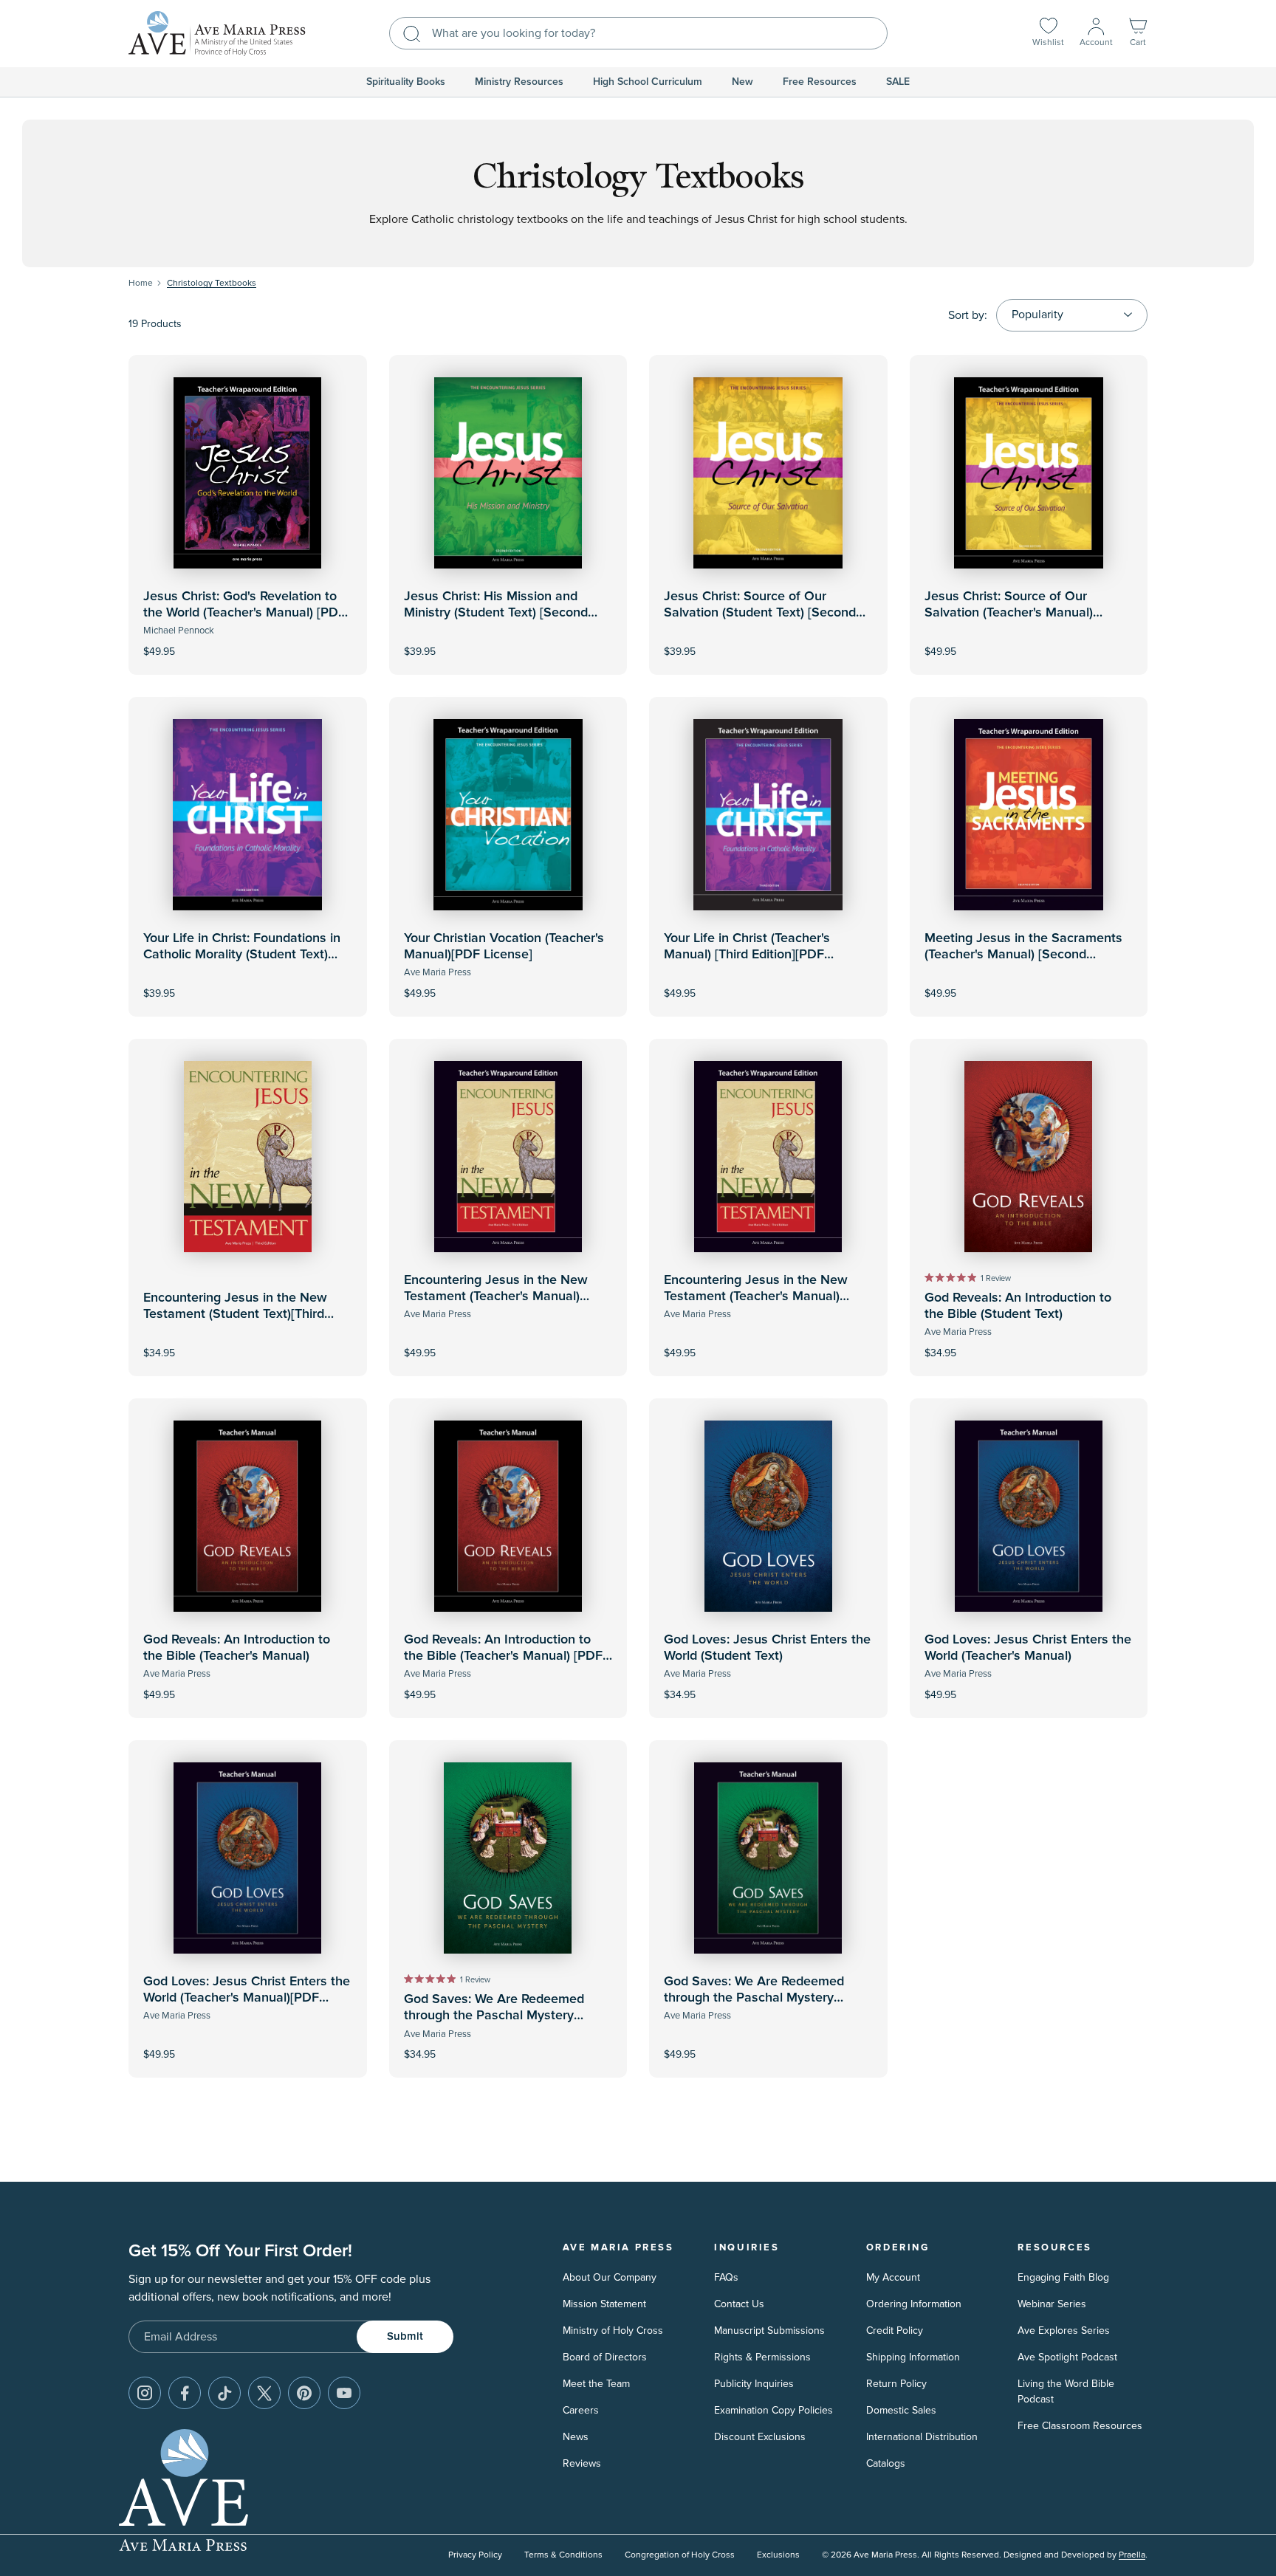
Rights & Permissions (762, 2357)
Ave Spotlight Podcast (1067, 2357)
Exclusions (778, 2555)
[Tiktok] (224, 2393)
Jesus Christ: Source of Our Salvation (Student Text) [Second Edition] (760, 612)
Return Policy (896, 2384)
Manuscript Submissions (769, 2331)
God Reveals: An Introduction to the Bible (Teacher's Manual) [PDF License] (503, 1656)
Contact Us (739, 2304)
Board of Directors (605, 2357)
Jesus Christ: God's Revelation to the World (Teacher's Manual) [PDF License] (244, 612)
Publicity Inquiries (754, 2384)
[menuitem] (406, 82)
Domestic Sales (901, 2410)
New (742, 82)
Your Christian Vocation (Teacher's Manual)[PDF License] (504, 947)
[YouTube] (344, 2393)
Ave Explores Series (1064, 2331)
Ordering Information (914, 2304)
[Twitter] (264, 2393)
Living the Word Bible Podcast (1066, 2391)
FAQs (726, 2277)
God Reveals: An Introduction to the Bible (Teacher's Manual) (237, 1648)
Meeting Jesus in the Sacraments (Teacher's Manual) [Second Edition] (1023, 954)
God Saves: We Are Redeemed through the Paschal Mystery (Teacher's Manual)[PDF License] (759, 1998)
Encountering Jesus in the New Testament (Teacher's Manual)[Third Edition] (496, 1296)
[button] (1138, 34)
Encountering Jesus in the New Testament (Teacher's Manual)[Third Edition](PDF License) (756, 1296)
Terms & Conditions (563, 2555)
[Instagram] (145, 2393)
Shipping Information (913, 2357)
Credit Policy (895, 2331)
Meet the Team (596, 2384)
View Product (247, 641)
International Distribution (922, 2437)
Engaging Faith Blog (1063, 2277)
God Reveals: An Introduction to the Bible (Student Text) (1018, 1306)
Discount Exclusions (760, 2437)
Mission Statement (604, 2304)
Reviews (582, 2463)
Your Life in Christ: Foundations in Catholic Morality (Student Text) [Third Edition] (242, 954)
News (576, 2437)
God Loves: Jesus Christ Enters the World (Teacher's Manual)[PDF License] (247, 1998)
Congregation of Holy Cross (680, 2555)
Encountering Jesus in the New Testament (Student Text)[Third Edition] (235, 1314)
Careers (581, 2410)
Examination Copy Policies (774, 2410)
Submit (405, 2336)
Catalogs (886, 2463)
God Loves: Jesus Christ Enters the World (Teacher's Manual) (1028, 1648)
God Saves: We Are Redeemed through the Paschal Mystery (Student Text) (494, 2015)
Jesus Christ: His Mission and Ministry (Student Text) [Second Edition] (496, 612)
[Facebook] (185, 2393)
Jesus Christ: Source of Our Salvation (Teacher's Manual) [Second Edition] (1009, 612)
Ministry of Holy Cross (613, 2331)
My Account (893, 2277)
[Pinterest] (304, 2393)
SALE (898, 82)
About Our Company (610, 2277)
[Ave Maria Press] (217, 34)
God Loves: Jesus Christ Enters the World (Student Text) (767, 1648)
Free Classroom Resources (1080, 2426)
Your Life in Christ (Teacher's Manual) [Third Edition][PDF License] (747, 954)
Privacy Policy (475, 2555)
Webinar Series (1052, 2304)
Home (141, 283)
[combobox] (638, 33)
